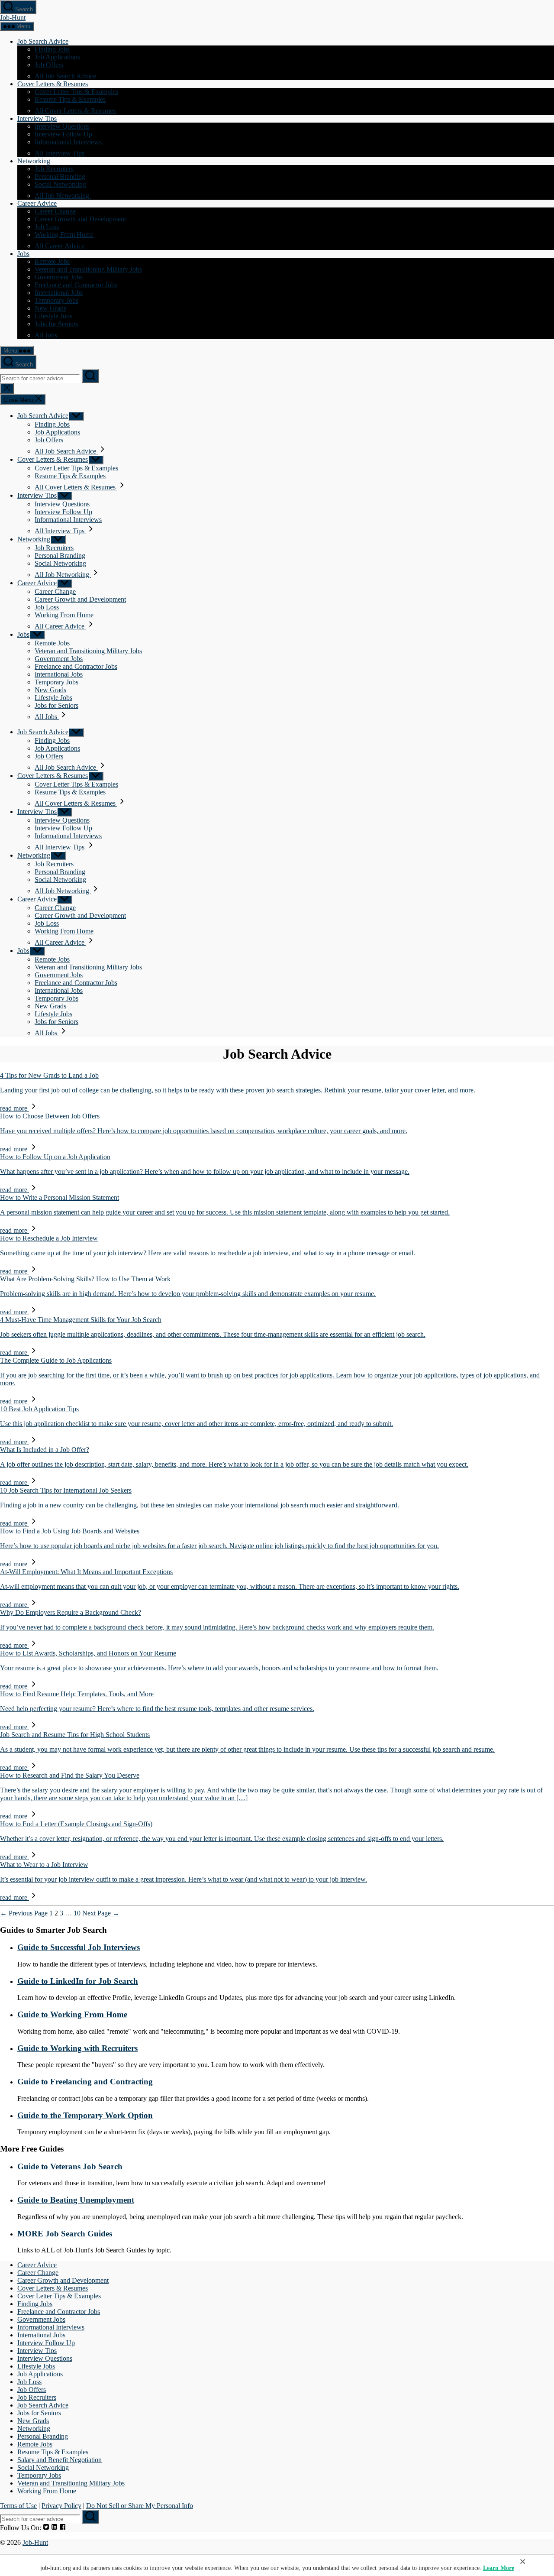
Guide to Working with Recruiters (77, 2048)
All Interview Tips (60, 153)
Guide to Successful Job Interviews (79, 1947)
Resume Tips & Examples (70, 99)
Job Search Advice (43, 41)
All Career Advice (60, 246)
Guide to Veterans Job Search (70, 2166)
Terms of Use (18, 2506)
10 (77, 1913)
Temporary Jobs (56, 300)
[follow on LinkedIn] (54, 2528)
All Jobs (47, 335)
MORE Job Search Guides (65, 2234)
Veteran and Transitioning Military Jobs (88, 269)
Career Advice (37, 203)
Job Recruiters (54, 169)
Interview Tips (37, 118)
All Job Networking (63, 196)
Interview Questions (62, 126)
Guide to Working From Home (72, 2014)
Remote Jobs (52, 261)
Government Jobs (59, 277)
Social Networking (60, 184)
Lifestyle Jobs (53, 316)
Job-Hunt (13, 18)
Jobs (23, 254)
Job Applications (57, 57)
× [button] (523, 2561)
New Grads (50, 308)
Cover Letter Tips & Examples (76, 92)
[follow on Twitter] (46, 2528)
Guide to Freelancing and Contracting (85, 2082)
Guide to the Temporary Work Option (85, 2115)
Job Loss (47, 227)
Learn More (499, 2568)
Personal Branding (60, 177)
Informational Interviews (68, 142)
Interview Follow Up (63, 134)
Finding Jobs (52, 49)
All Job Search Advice (66, 76)
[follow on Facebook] (63, 2528)
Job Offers (49, 65)
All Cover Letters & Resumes (76, 111)
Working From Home (64, 235)
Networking (34, 161)
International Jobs (59, 293)
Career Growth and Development (80, 219)
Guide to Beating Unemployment (76, 2200)
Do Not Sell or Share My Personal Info (140, 2506)
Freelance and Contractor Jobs (76, 285)
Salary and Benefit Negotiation (60, 2460)
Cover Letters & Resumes (53, 84)
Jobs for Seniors (56, 324)
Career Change (55, 211)
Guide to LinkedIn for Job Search (78, 1981)
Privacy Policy (61, 2506)
